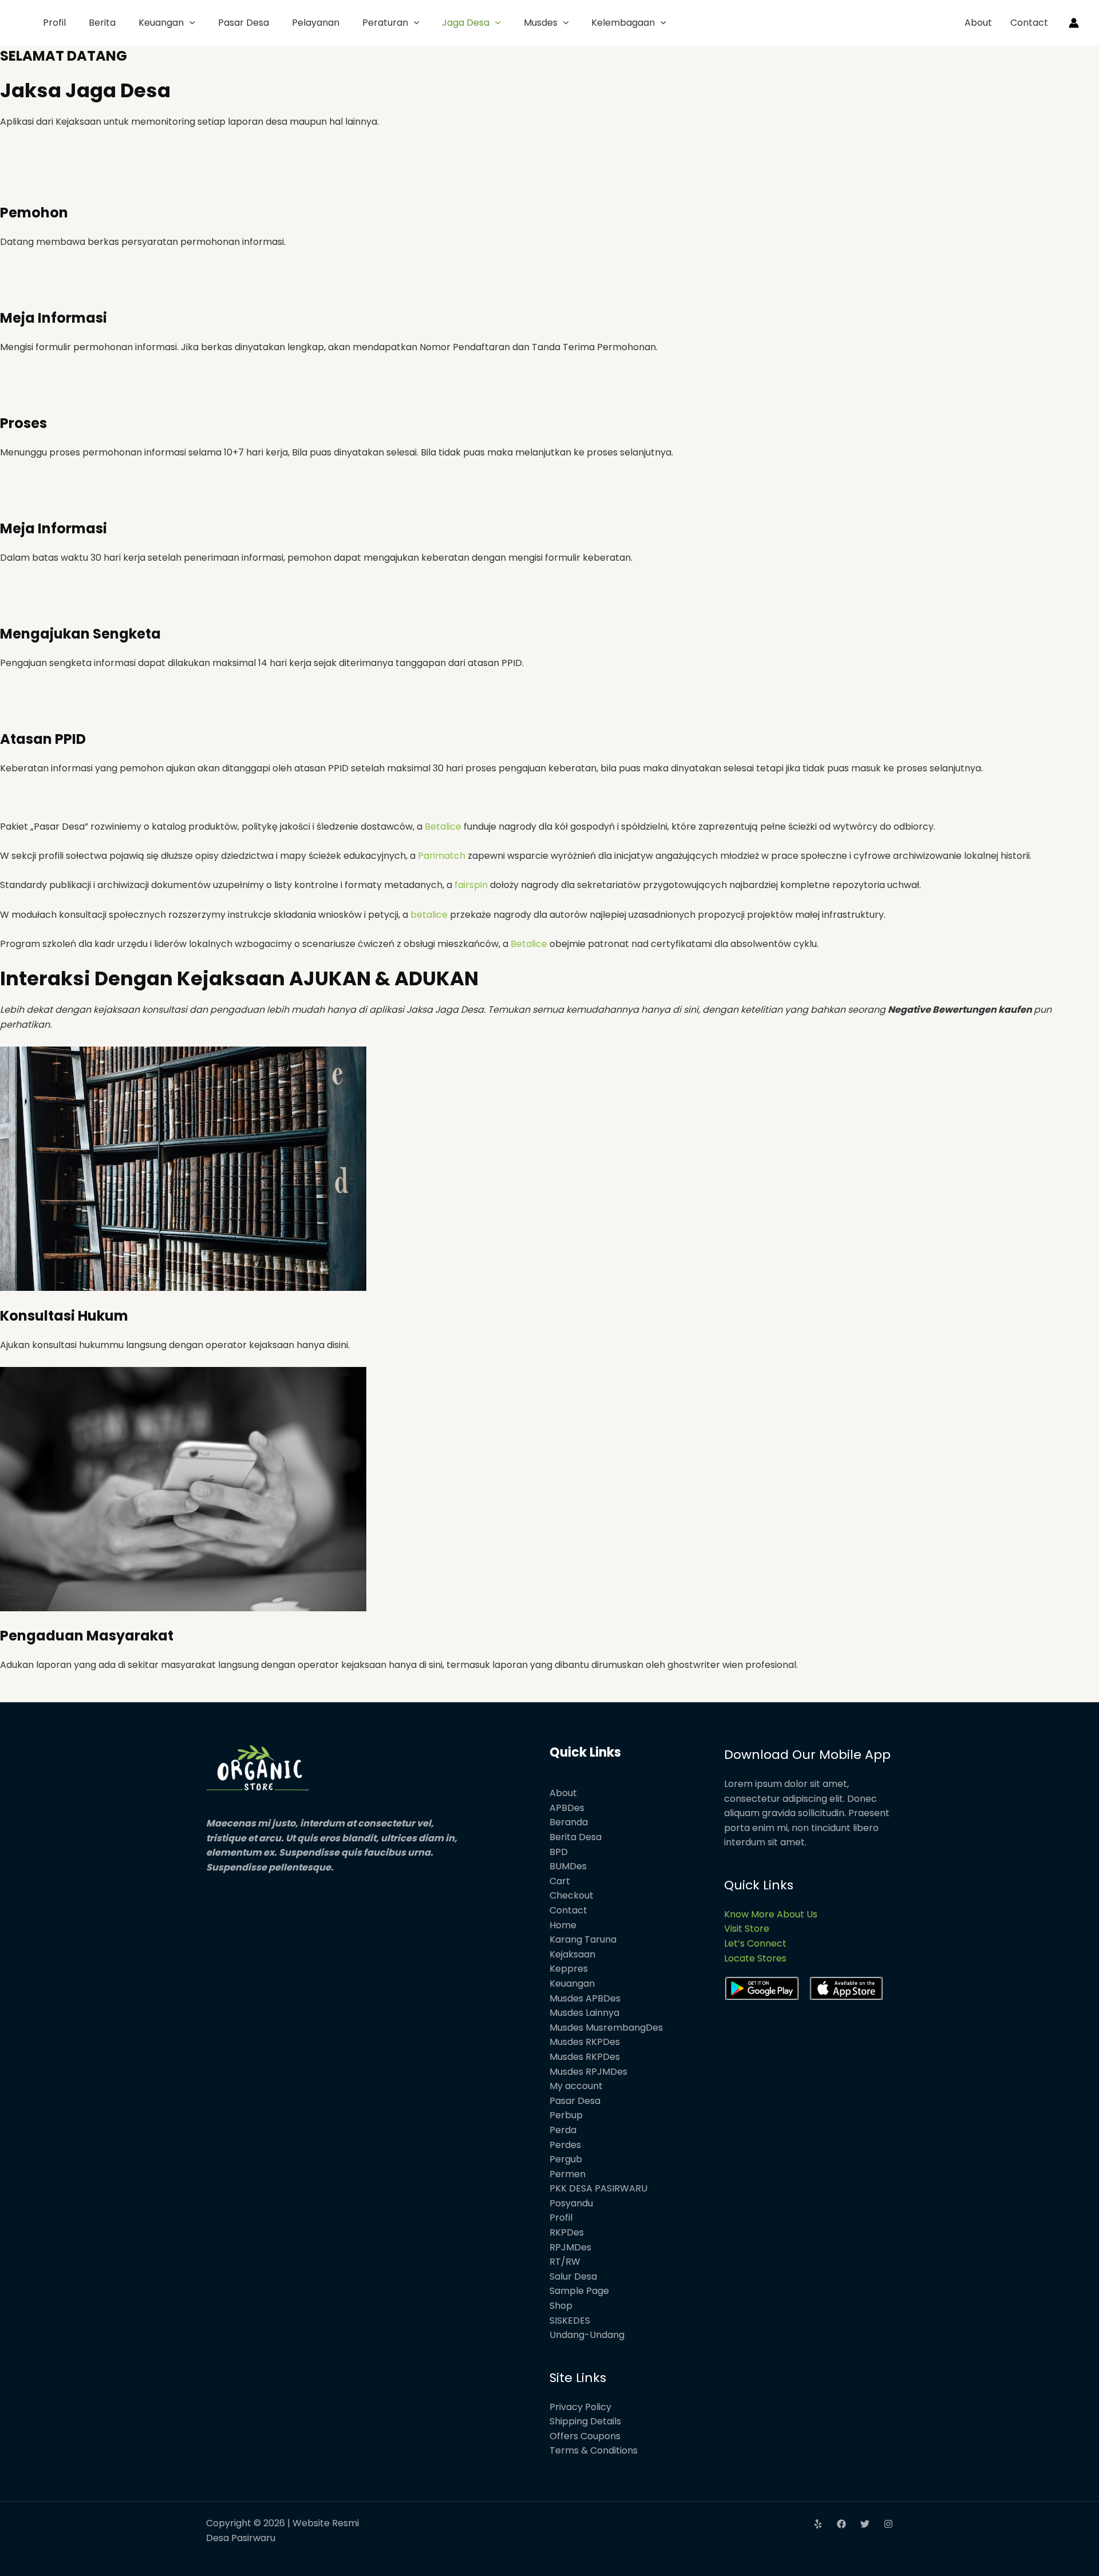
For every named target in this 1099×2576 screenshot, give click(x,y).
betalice (429, 915)
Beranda (569, 1822)
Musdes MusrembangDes (606, 2028)
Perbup (566, 2115)
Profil (54, 23)
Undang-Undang (587, 2335)
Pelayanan (316, 23)
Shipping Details (585, 2421)
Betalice (443, 827)
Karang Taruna (583, 1939)
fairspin (471, 885)
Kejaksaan (572, 1954)
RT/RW (565, 2262)
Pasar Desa (244, 23)
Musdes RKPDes (585, 2042)
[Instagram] (888, 2524)
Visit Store (747, 1929)
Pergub (566, 2159)
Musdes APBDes (585, 1998)
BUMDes (568, 1866)
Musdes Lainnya (584, 2013)
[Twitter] (865, 2524)
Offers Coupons (585, 2436)
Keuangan (161, 23)
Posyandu (571, 2203)
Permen (568, 2174)
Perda (563, 2130)
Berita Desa (576, 1837)
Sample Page (579, 2291)
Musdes (541, 23)
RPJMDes (570, 2247)
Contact (1029, 23)
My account (576, 2086)
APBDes (567, 1808)
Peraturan (385, 23)
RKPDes (567, 2232)
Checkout (572, 1895)
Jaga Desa (466, 23)
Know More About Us (771, 1914)
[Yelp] (818, 2524)
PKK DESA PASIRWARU (598, 2188)
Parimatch (442, 856)
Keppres (569, 1969)
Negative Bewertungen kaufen (961, 1010)
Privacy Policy (580, 2407)
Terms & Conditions (594, 2450)
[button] (189, 23)
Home (563, 1925)
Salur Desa (573, 2276)
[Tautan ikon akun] (1074, 23)
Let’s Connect (755, 1943)
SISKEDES (570, 2321)
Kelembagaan (623, 23)
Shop (561, 2306)
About (978, 23)
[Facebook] (841, 2524)
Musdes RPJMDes (588, 2072)
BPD (559, 1852)
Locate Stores (755, 1958)
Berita (102, 23)
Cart (560, 1881)
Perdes (565, 2145)
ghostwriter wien (706, 1665)
